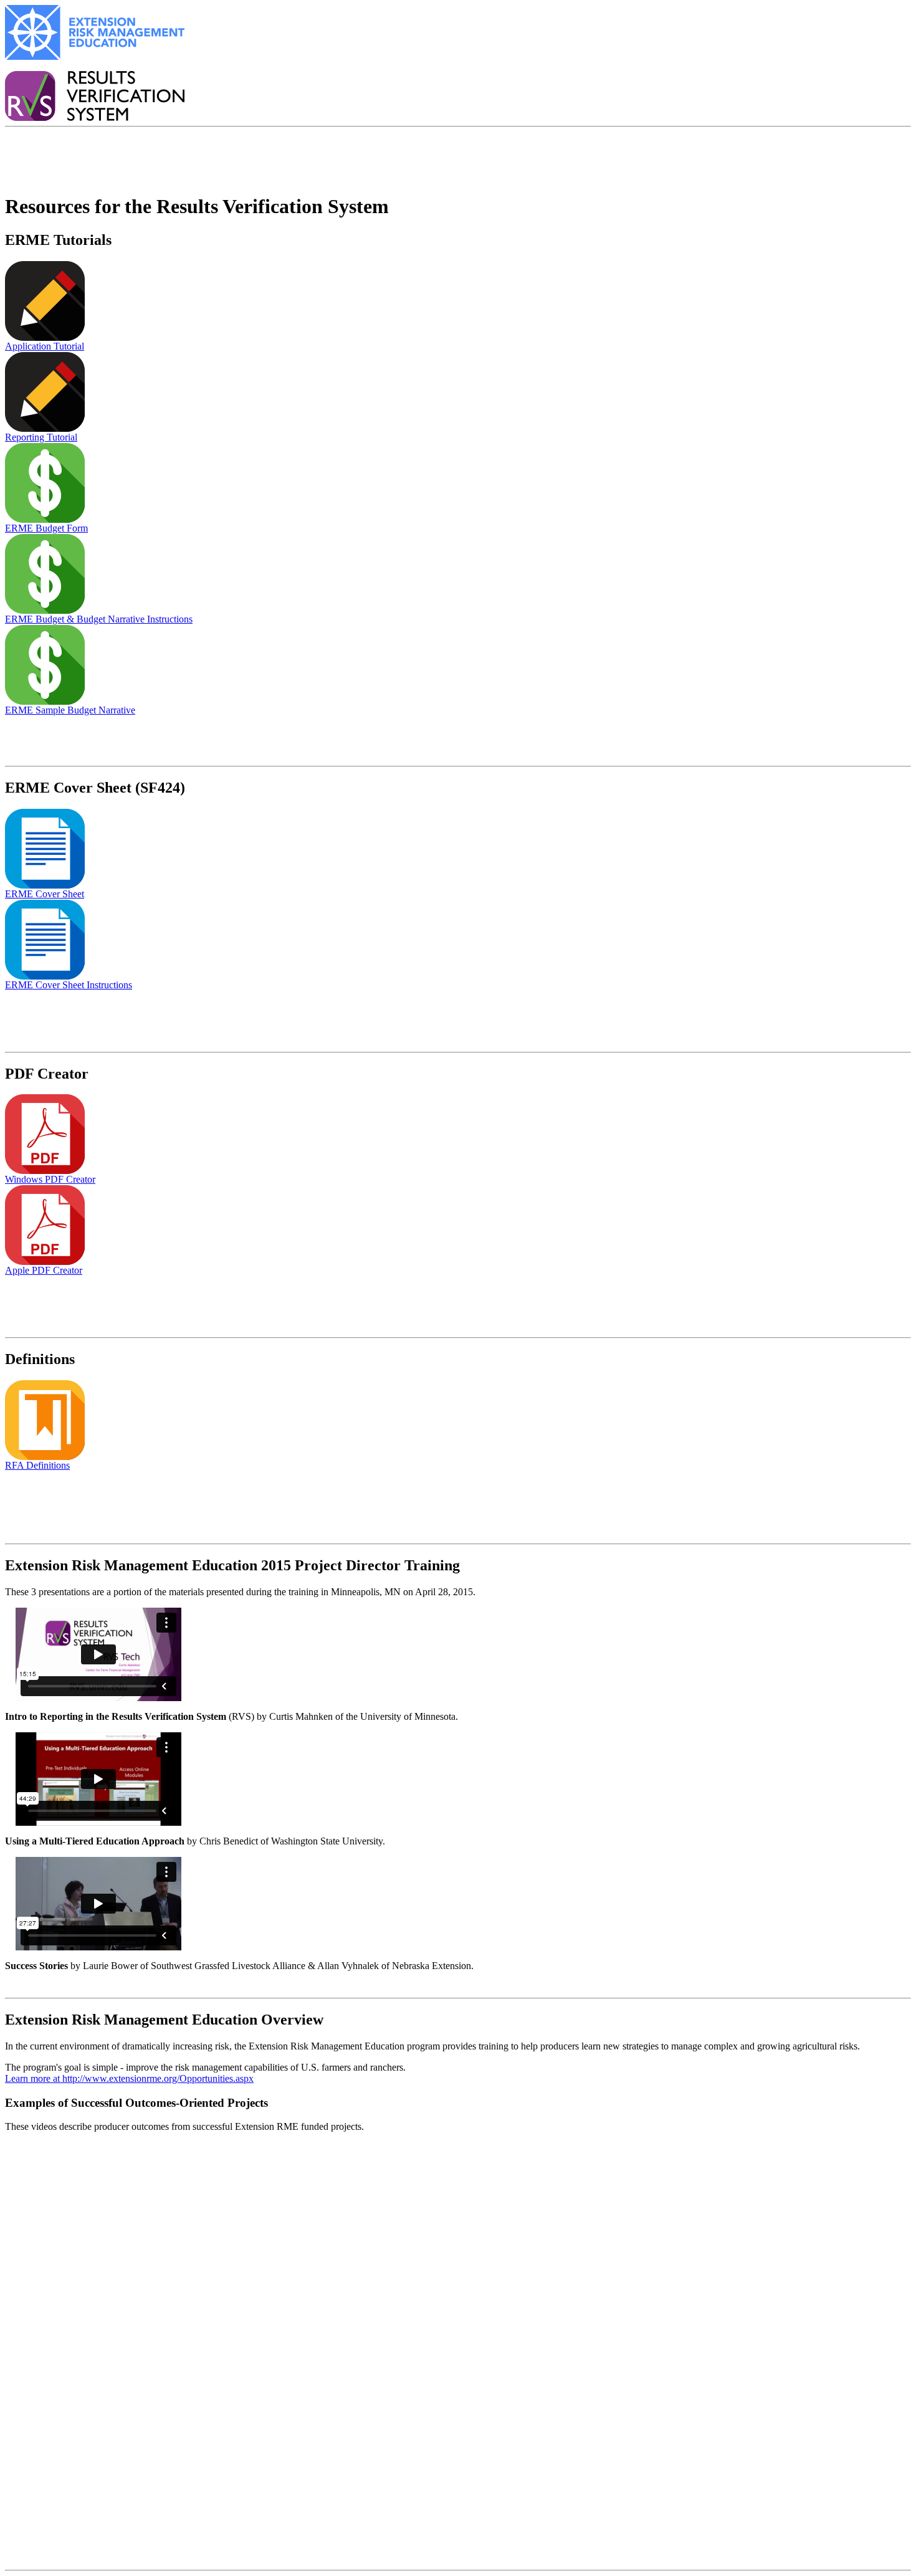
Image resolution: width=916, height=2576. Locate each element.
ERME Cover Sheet (45, 894)
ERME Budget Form (46, 528)
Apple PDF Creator (44, 1270)
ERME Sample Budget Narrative (70, 710)
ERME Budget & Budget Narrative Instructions (99, 619)
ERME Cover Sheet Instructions (69, 985)
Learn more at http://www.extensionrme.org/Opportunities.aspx (129, 2078)
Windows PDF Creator (50, 1179)
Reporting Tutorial (41, 437)
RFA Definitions (37, 1465)
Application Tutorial (45, 346)
